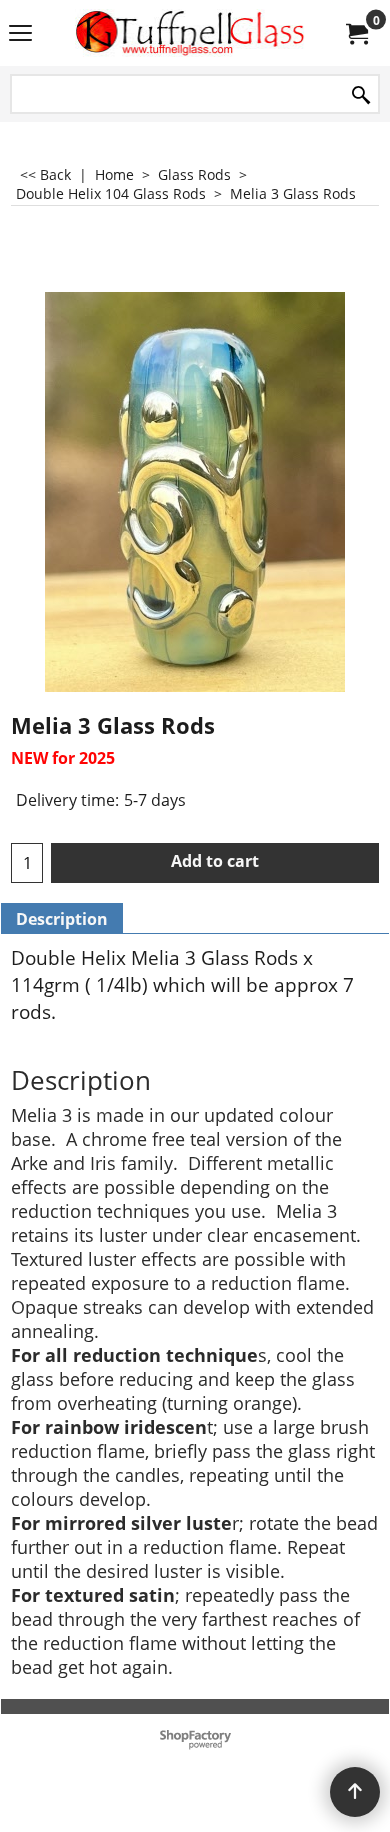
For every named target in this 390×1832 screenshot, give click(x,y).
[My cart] (356, 33)
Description (62, 919)
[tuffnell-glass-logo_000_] (191, 33)
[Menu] (20, 35)
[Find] (361, 95)
